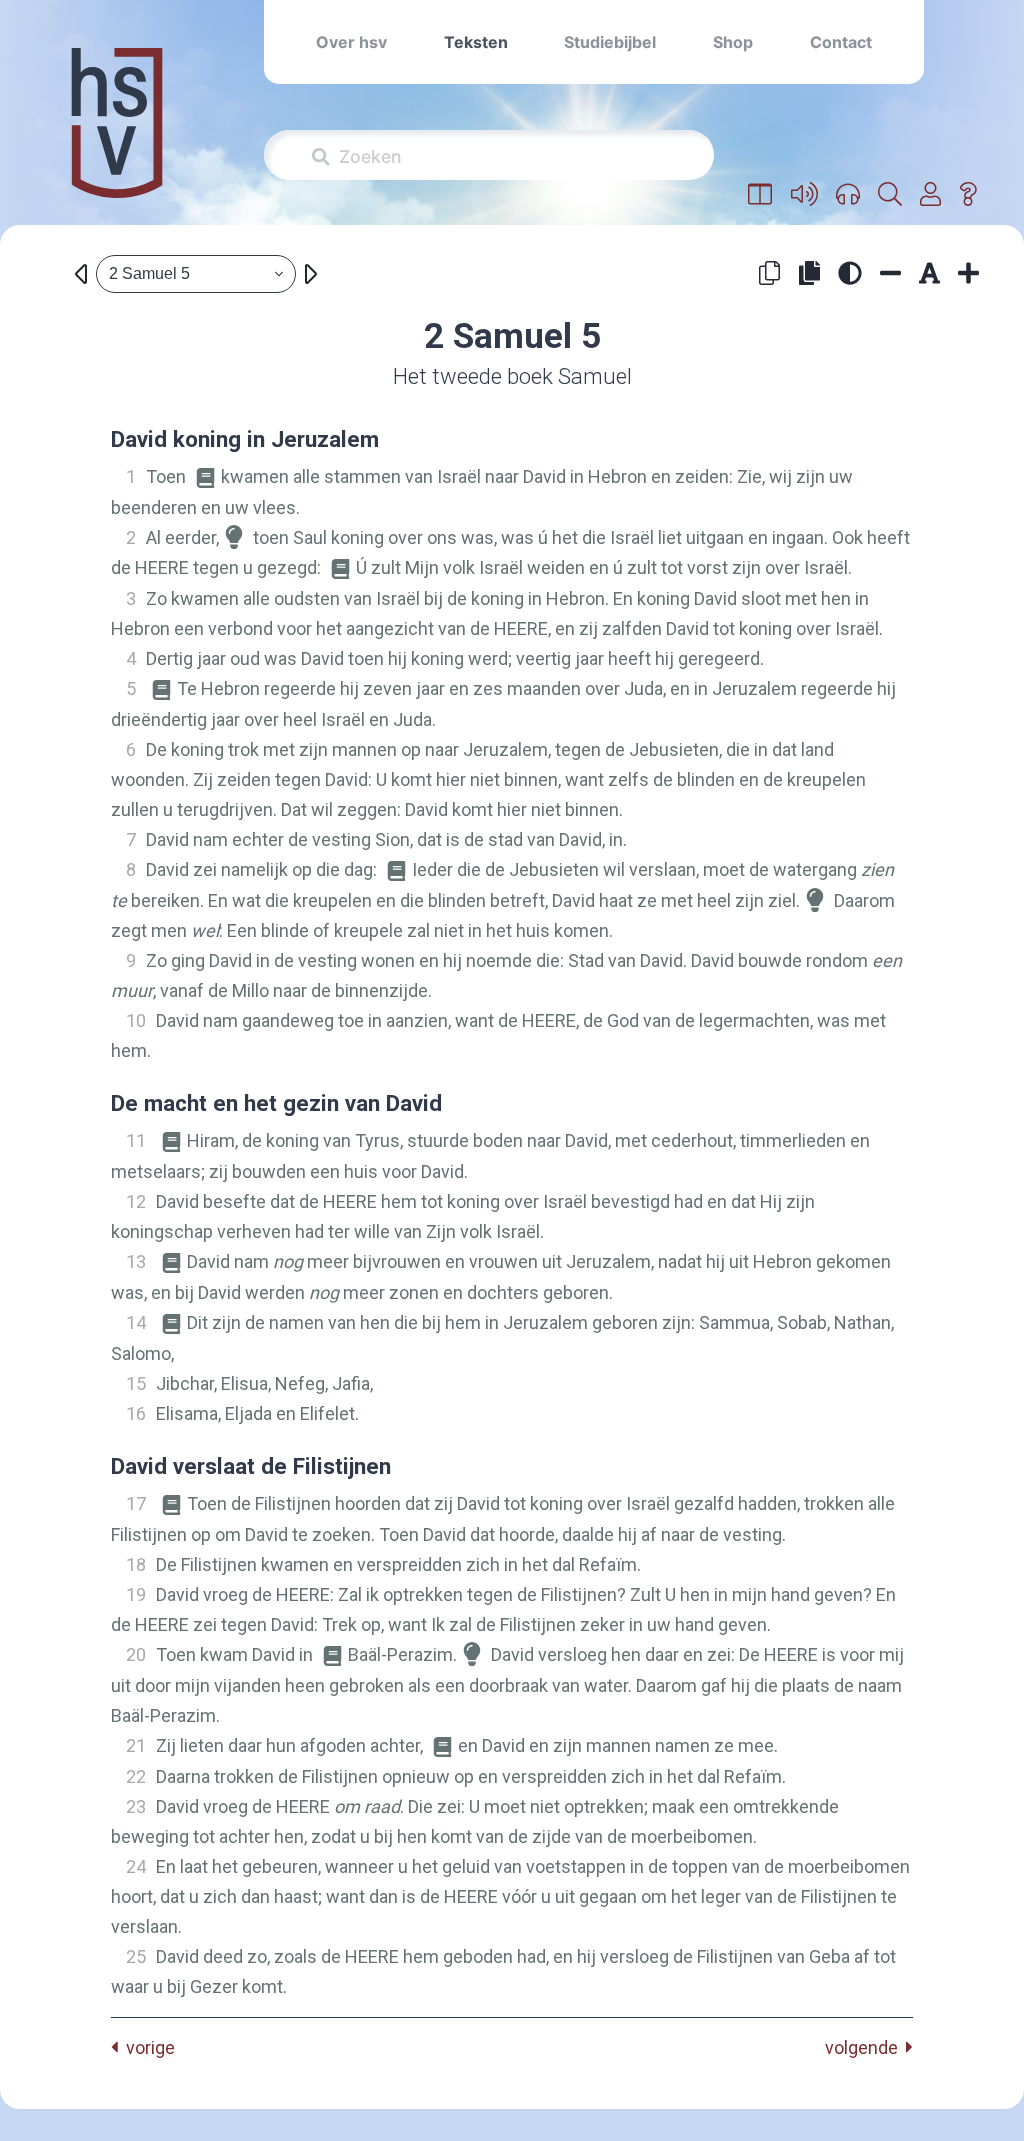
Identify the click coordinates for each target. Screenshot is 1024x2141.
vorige (146, 2047)
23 (136, 1806)
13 (136, 1261)
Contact (841, 42)
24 (136, 1866)
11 (136, 1140)
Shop (733, 42)
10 (136, 1020)
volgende (865, 2047)
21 (136, 1745)
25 (136, 1956)
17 (136, 1503)
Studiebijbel (610, 42)
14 (136, 1322)
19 (136, 1594)
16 (136, 1413)
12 (136, 1201)
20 (136, 1654)
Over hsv (351, 42)
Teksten (476, 42)
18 (136, 1564)
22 (136, 1776)
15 (136, 1383)
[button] (760, 195)
